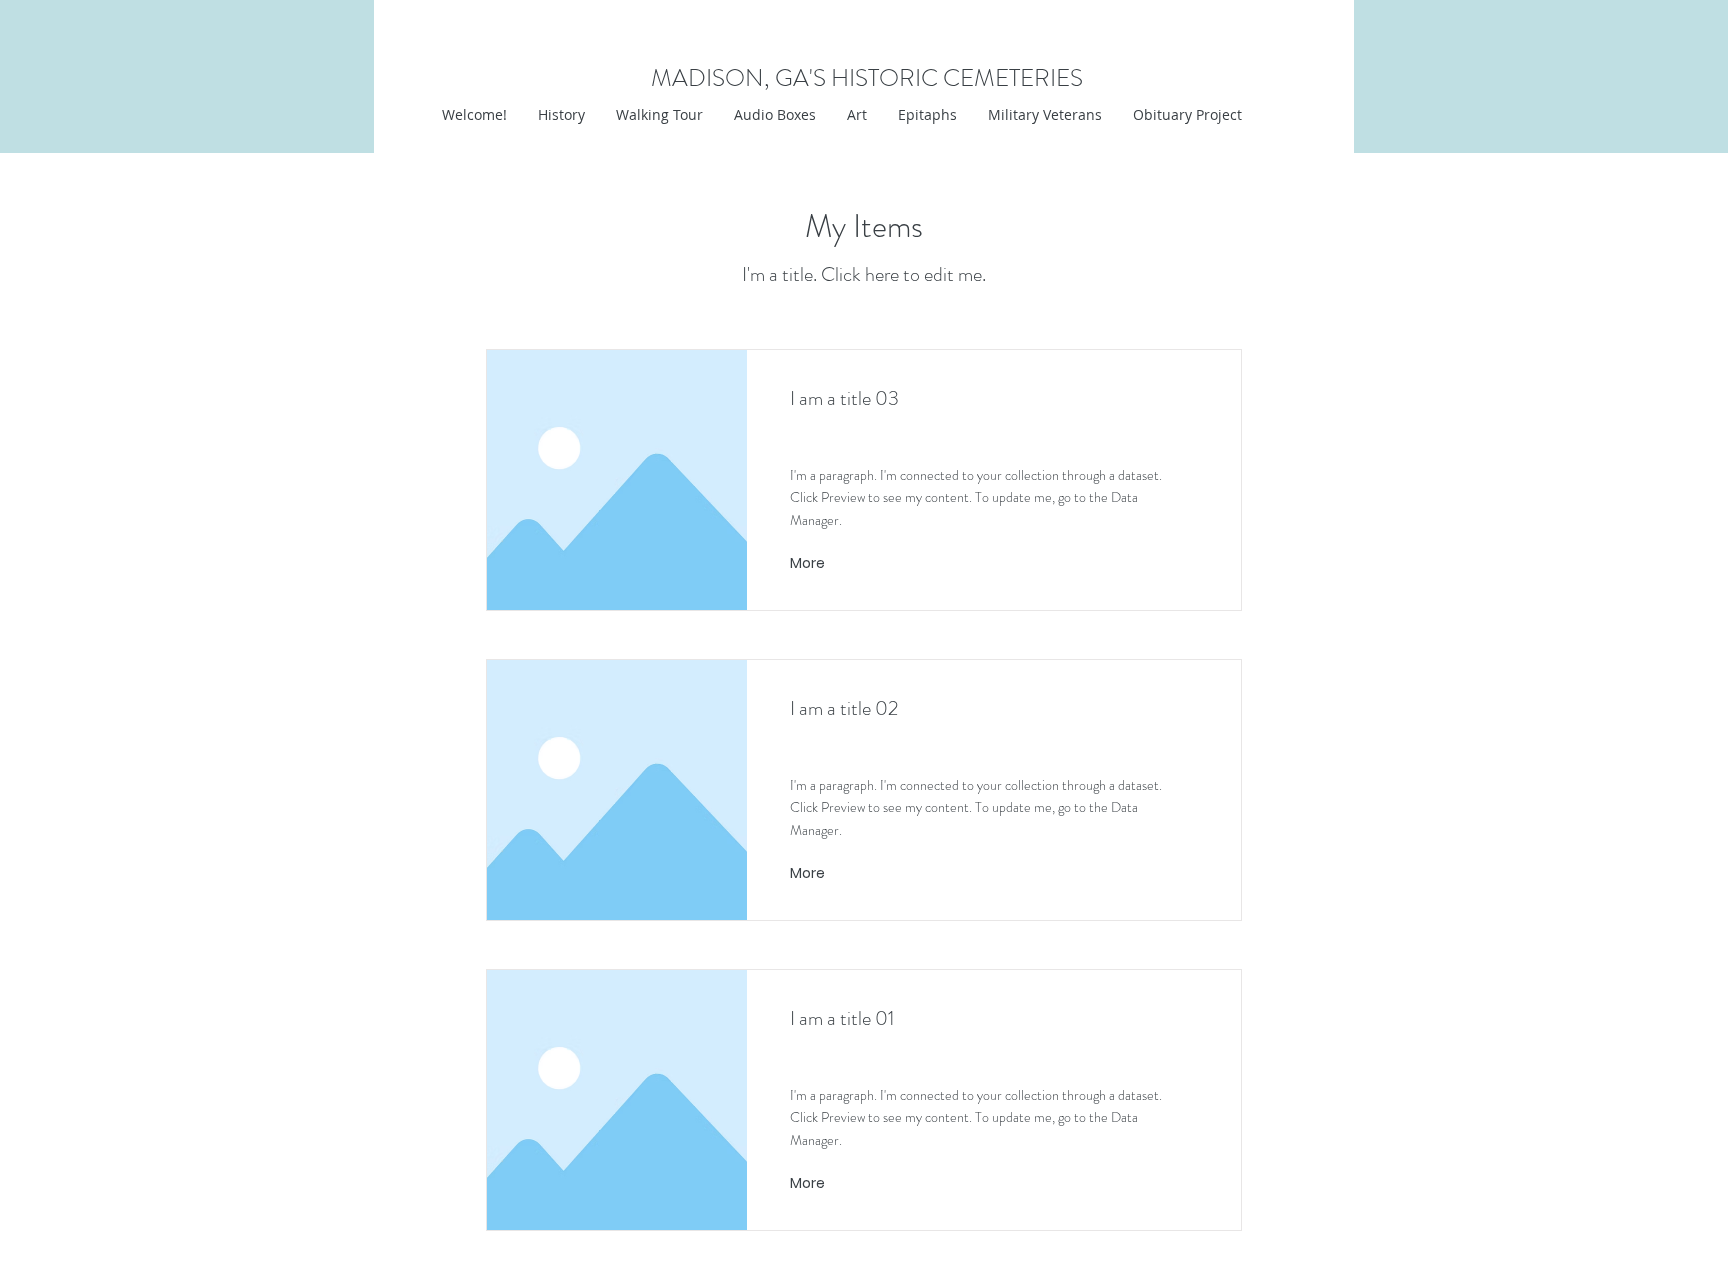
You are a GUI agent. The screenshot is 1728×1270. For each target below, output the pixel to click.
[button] (856, 115)
